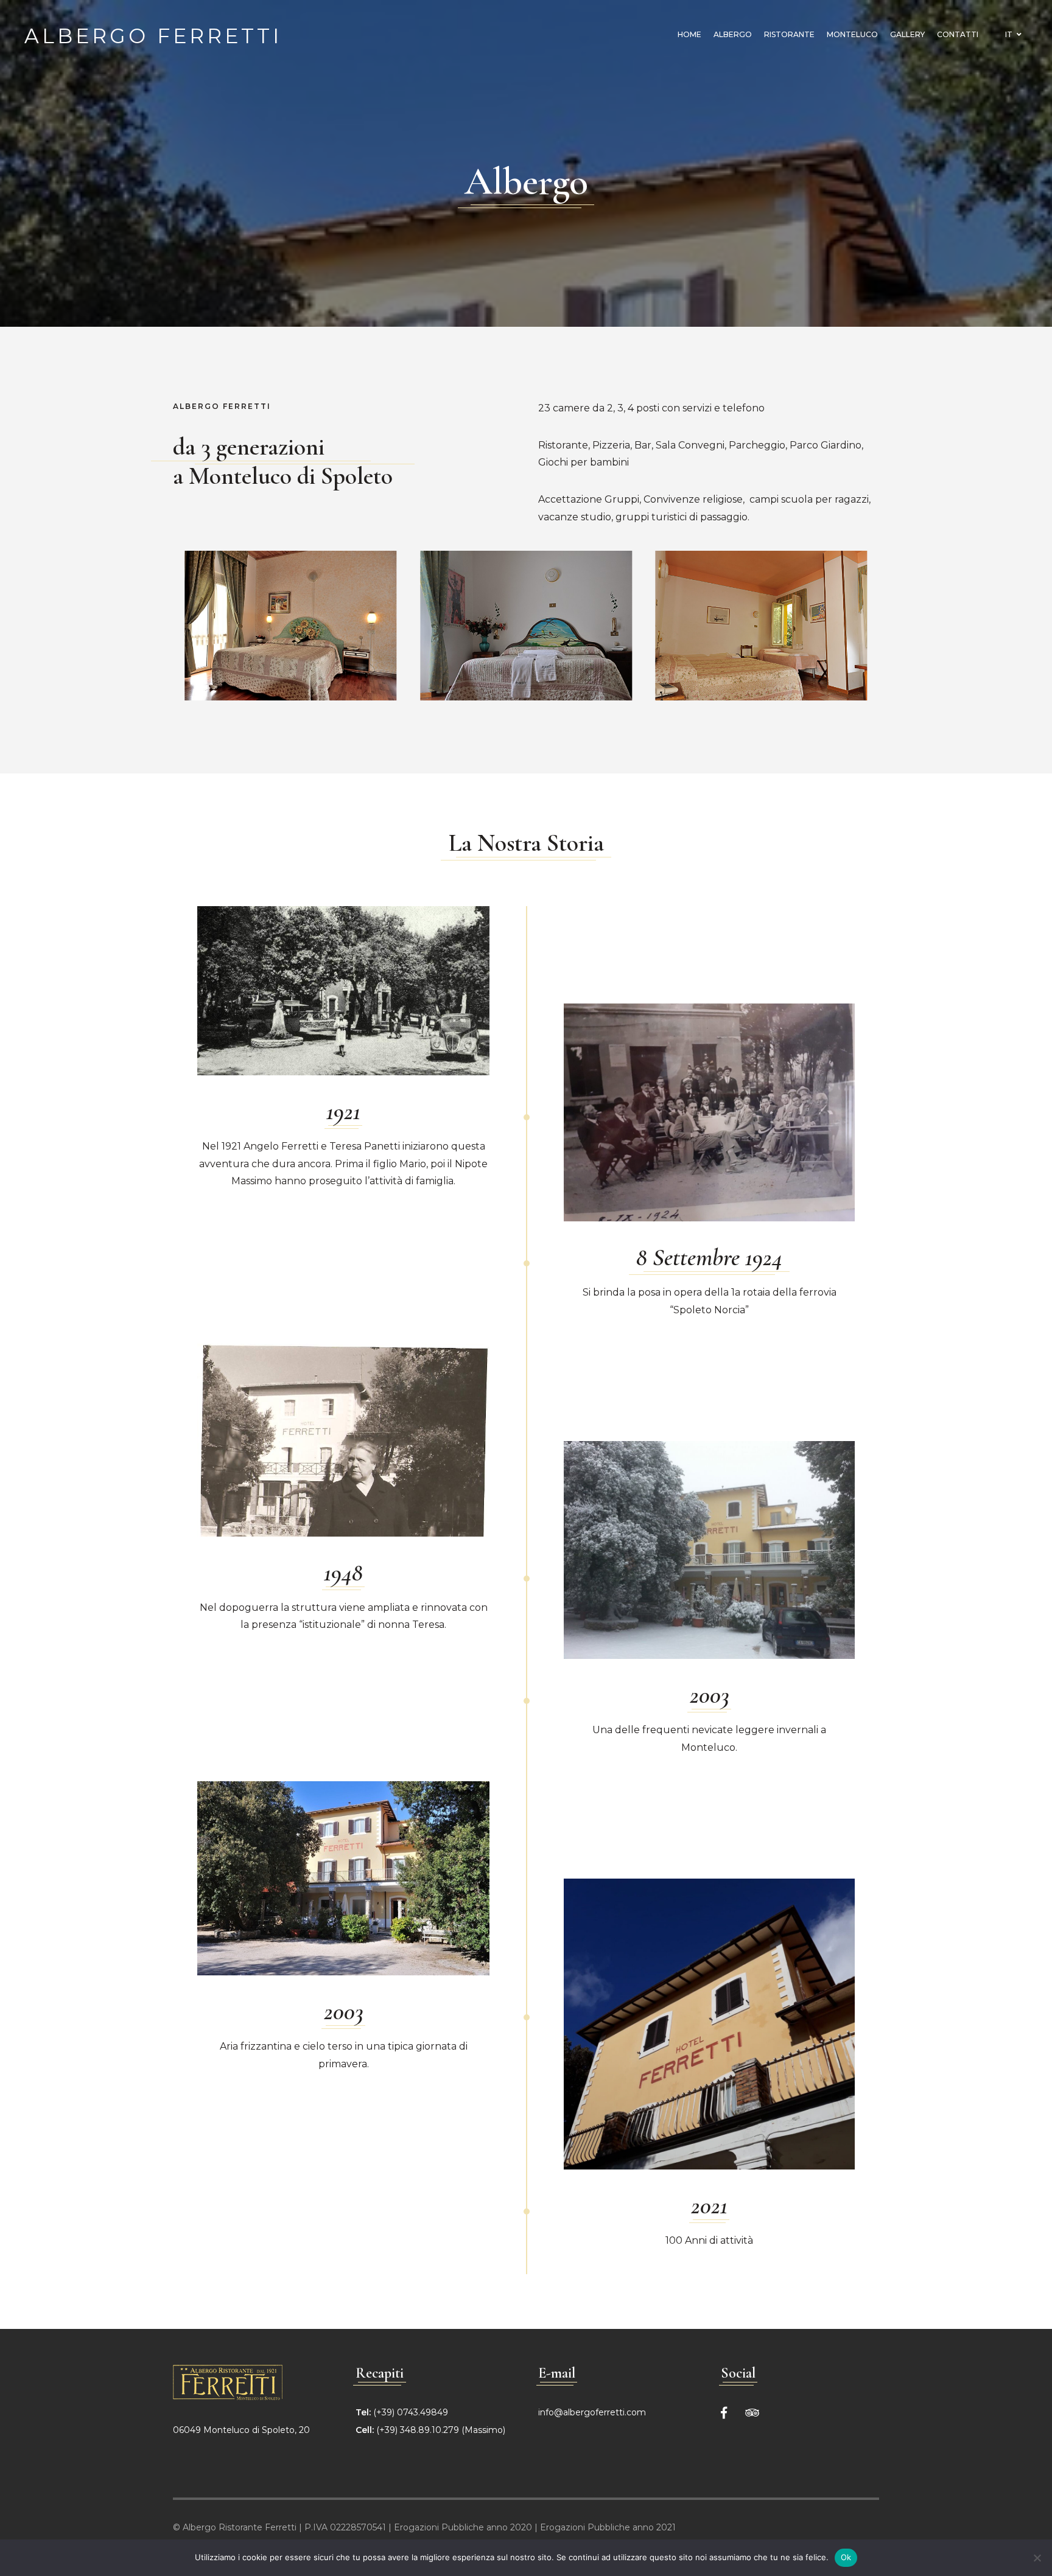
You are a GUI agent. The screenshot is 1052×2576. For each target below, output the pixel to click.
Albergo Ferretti (153, 34)
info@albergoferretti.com (592, 2412)
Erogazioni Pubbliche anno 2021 (608, 2527)
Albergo (733, 34)
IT (1010, 34)
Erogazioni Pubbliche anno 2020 (463, 2527)
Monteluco (852, 34)
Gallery (907, 34)
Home (689, 34)
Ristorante (789, 34)
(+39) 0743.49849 (411, 2412)
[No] (1037, 2558)
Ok (846, 2557)
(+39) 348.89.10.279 (418, 2430)
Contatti (958, 34)
